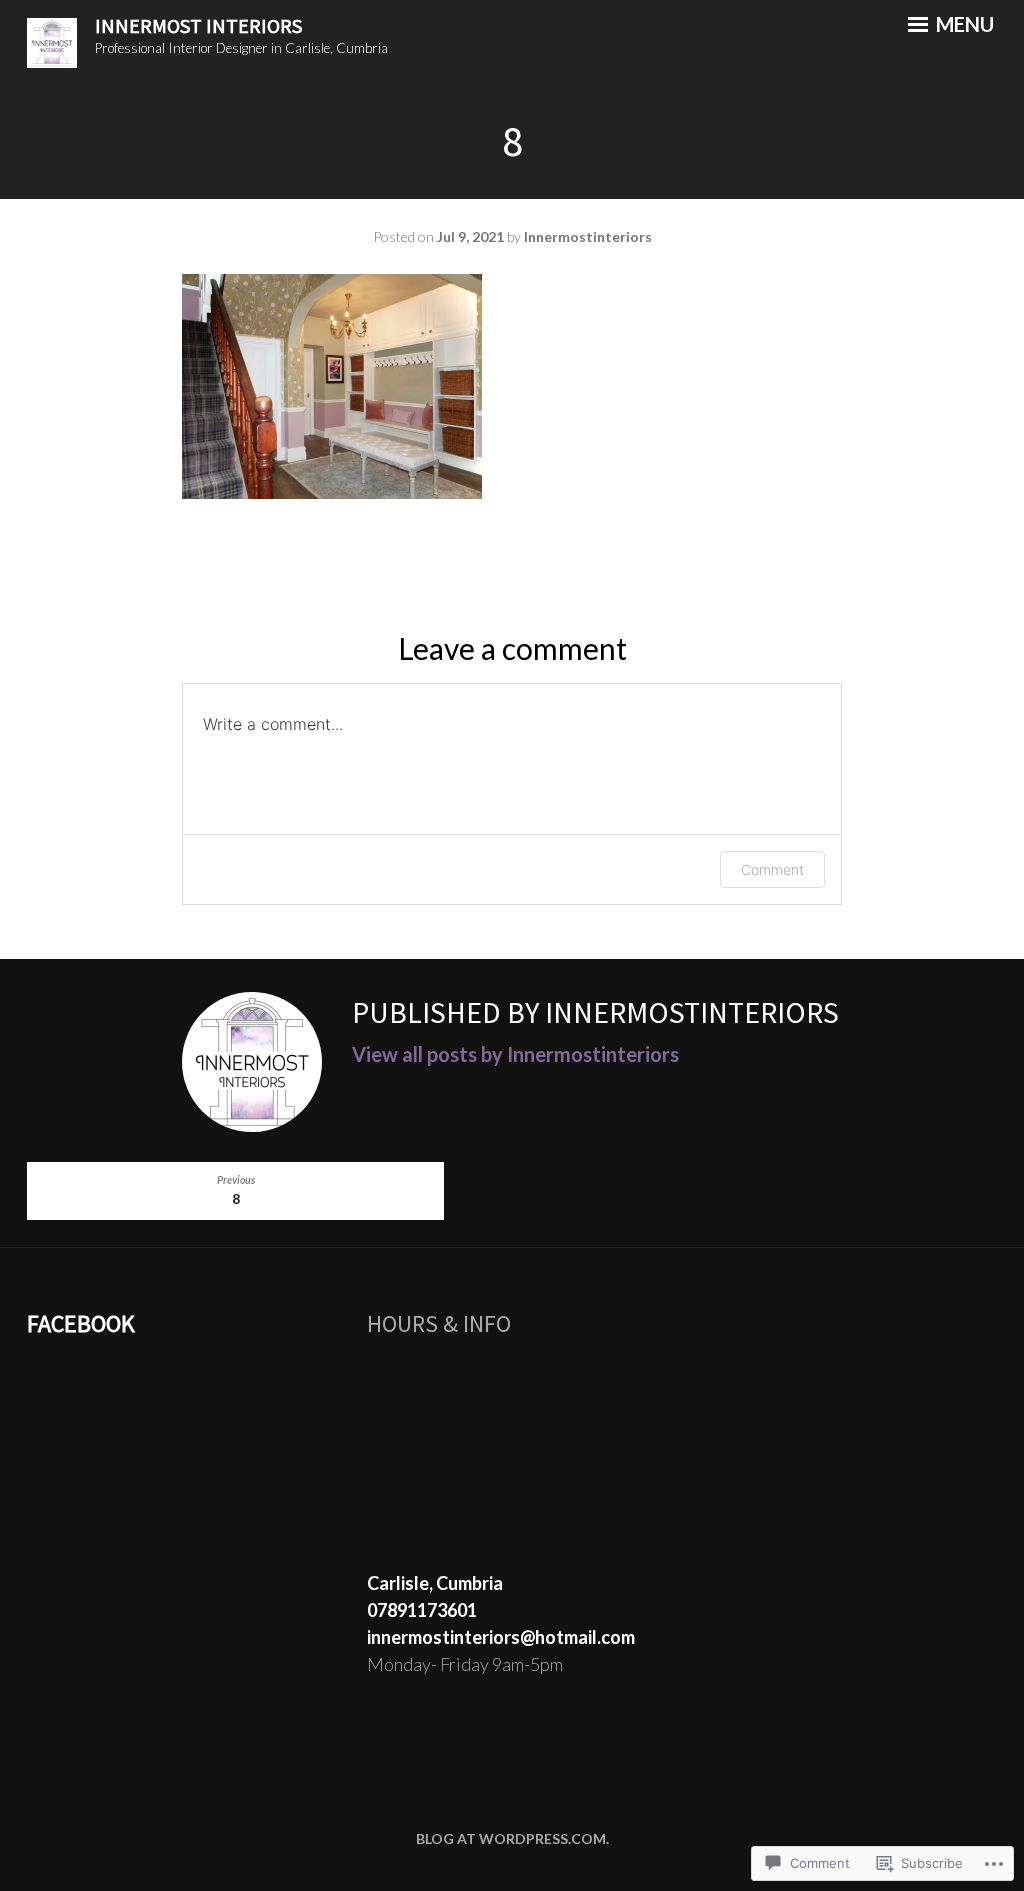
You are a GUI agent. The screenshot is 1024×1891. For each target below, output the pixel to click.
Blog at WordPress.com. (512, 1838)
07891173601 (422, 1610)
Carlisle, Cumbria (435, 1583)
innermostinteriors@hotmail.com (501, 1637)
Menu (963, 24)
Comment (772, 869)
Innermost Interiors (198, 25)
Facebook (81, 1323)
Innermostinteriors (588, 236)
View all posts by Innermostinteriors (515, 1054)
